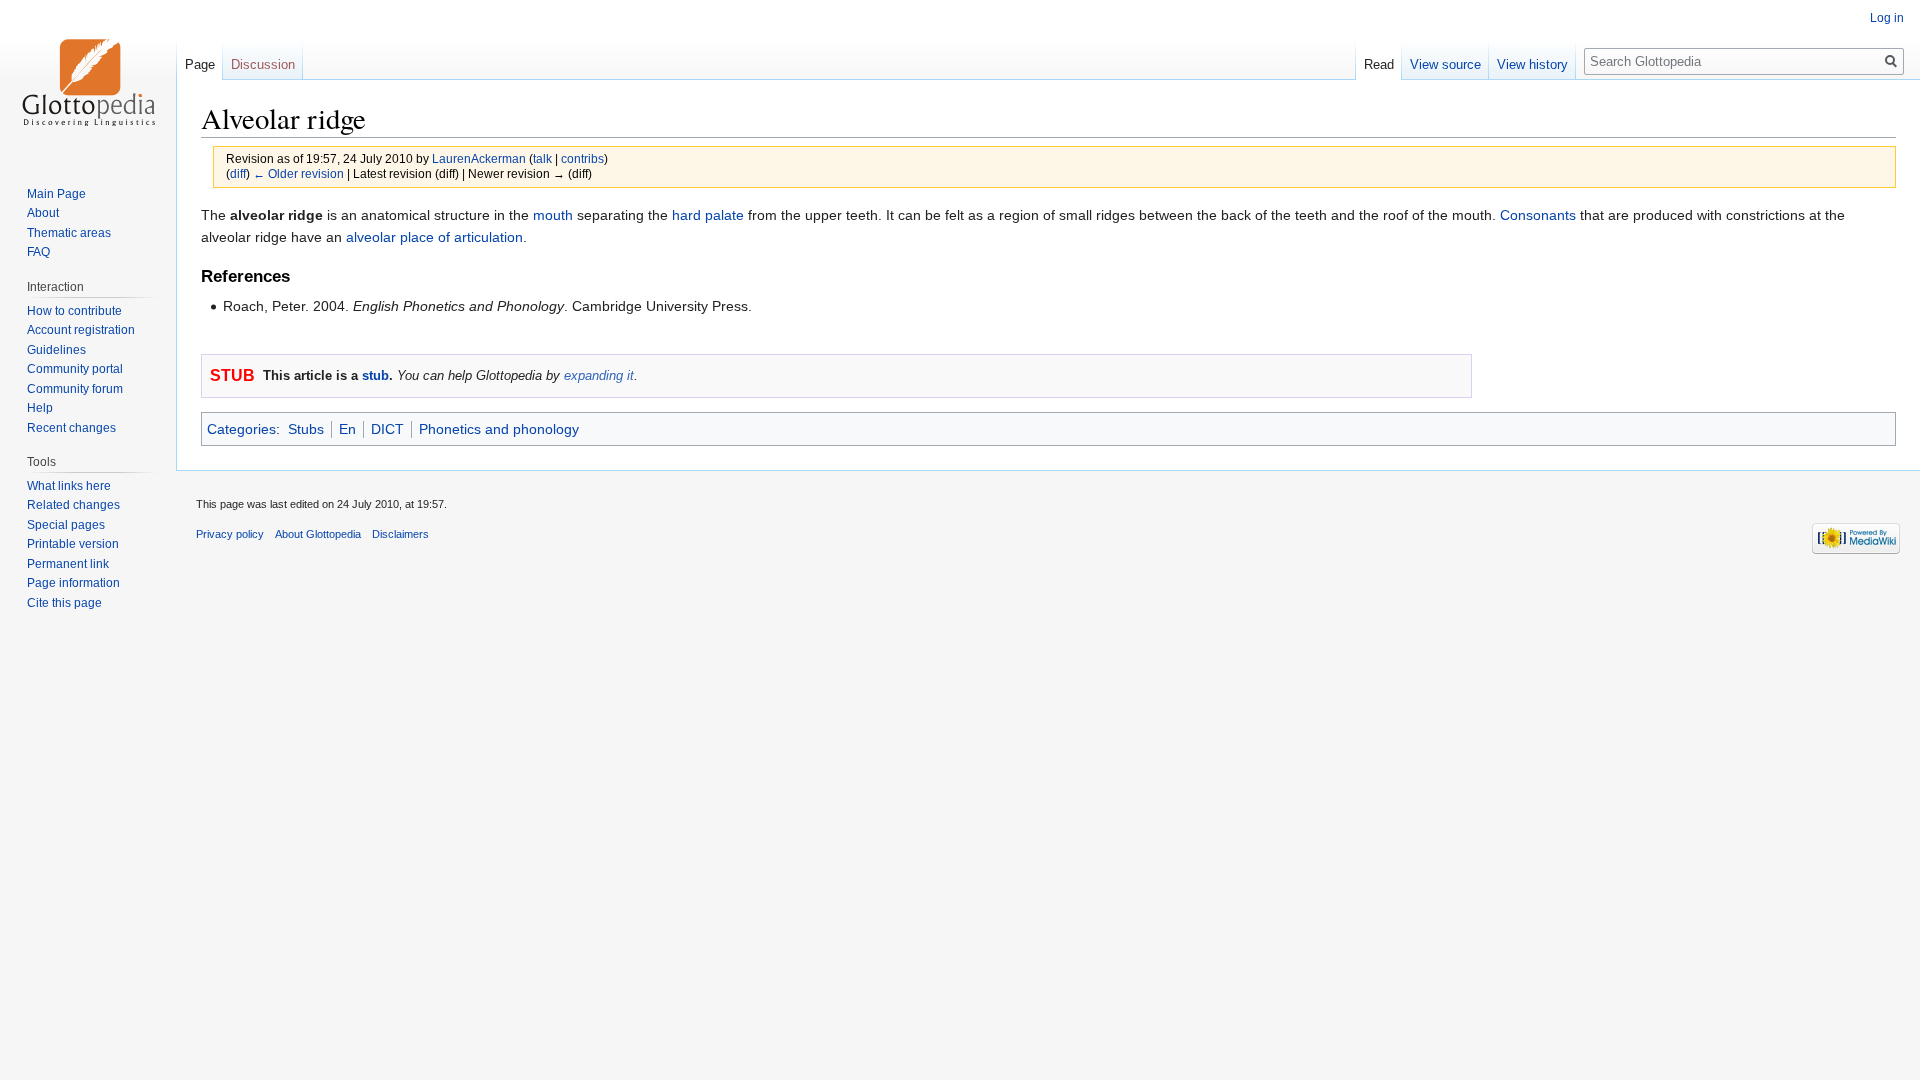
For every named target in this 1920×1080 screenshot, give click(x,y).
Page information (73, 583)
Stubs (306, 429)
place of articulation (461, 237)
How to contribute (74, 311)
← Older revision (298, 173)
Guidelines (56, 350)
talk (542, 158)
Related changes (73, 505)
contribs (582, 158)
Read (1379, 64)
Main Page (56, 194)
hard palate (708, 215)
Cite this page (64, 603)
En (347, 429)
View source (1445, 64)
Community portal (75, 369)
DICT (387, 429)
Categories (241, 429)
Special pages (66, 525)
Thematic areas (69, 233)
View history (1532, 64)
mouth (553, 215)
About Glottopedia (318, 534)
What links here (69, 486)
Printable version (73, 544)
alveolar (371, 237)
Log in (1887, 18)
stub (375, 375)
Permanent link (68, 564)
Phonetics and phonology (499, 429)
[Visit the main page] (88, 80)
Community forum (75, 389)
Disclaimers (400, 534)
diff (238, 173)
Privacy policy (230, 534)
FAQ (38, 252)
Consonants (1538, 215)
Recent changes (71, 428)
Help (40, 408)
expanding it (599, 375)
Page (200, 64)
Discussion (263, 64)
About (43, 213)
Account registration (81, 330)
